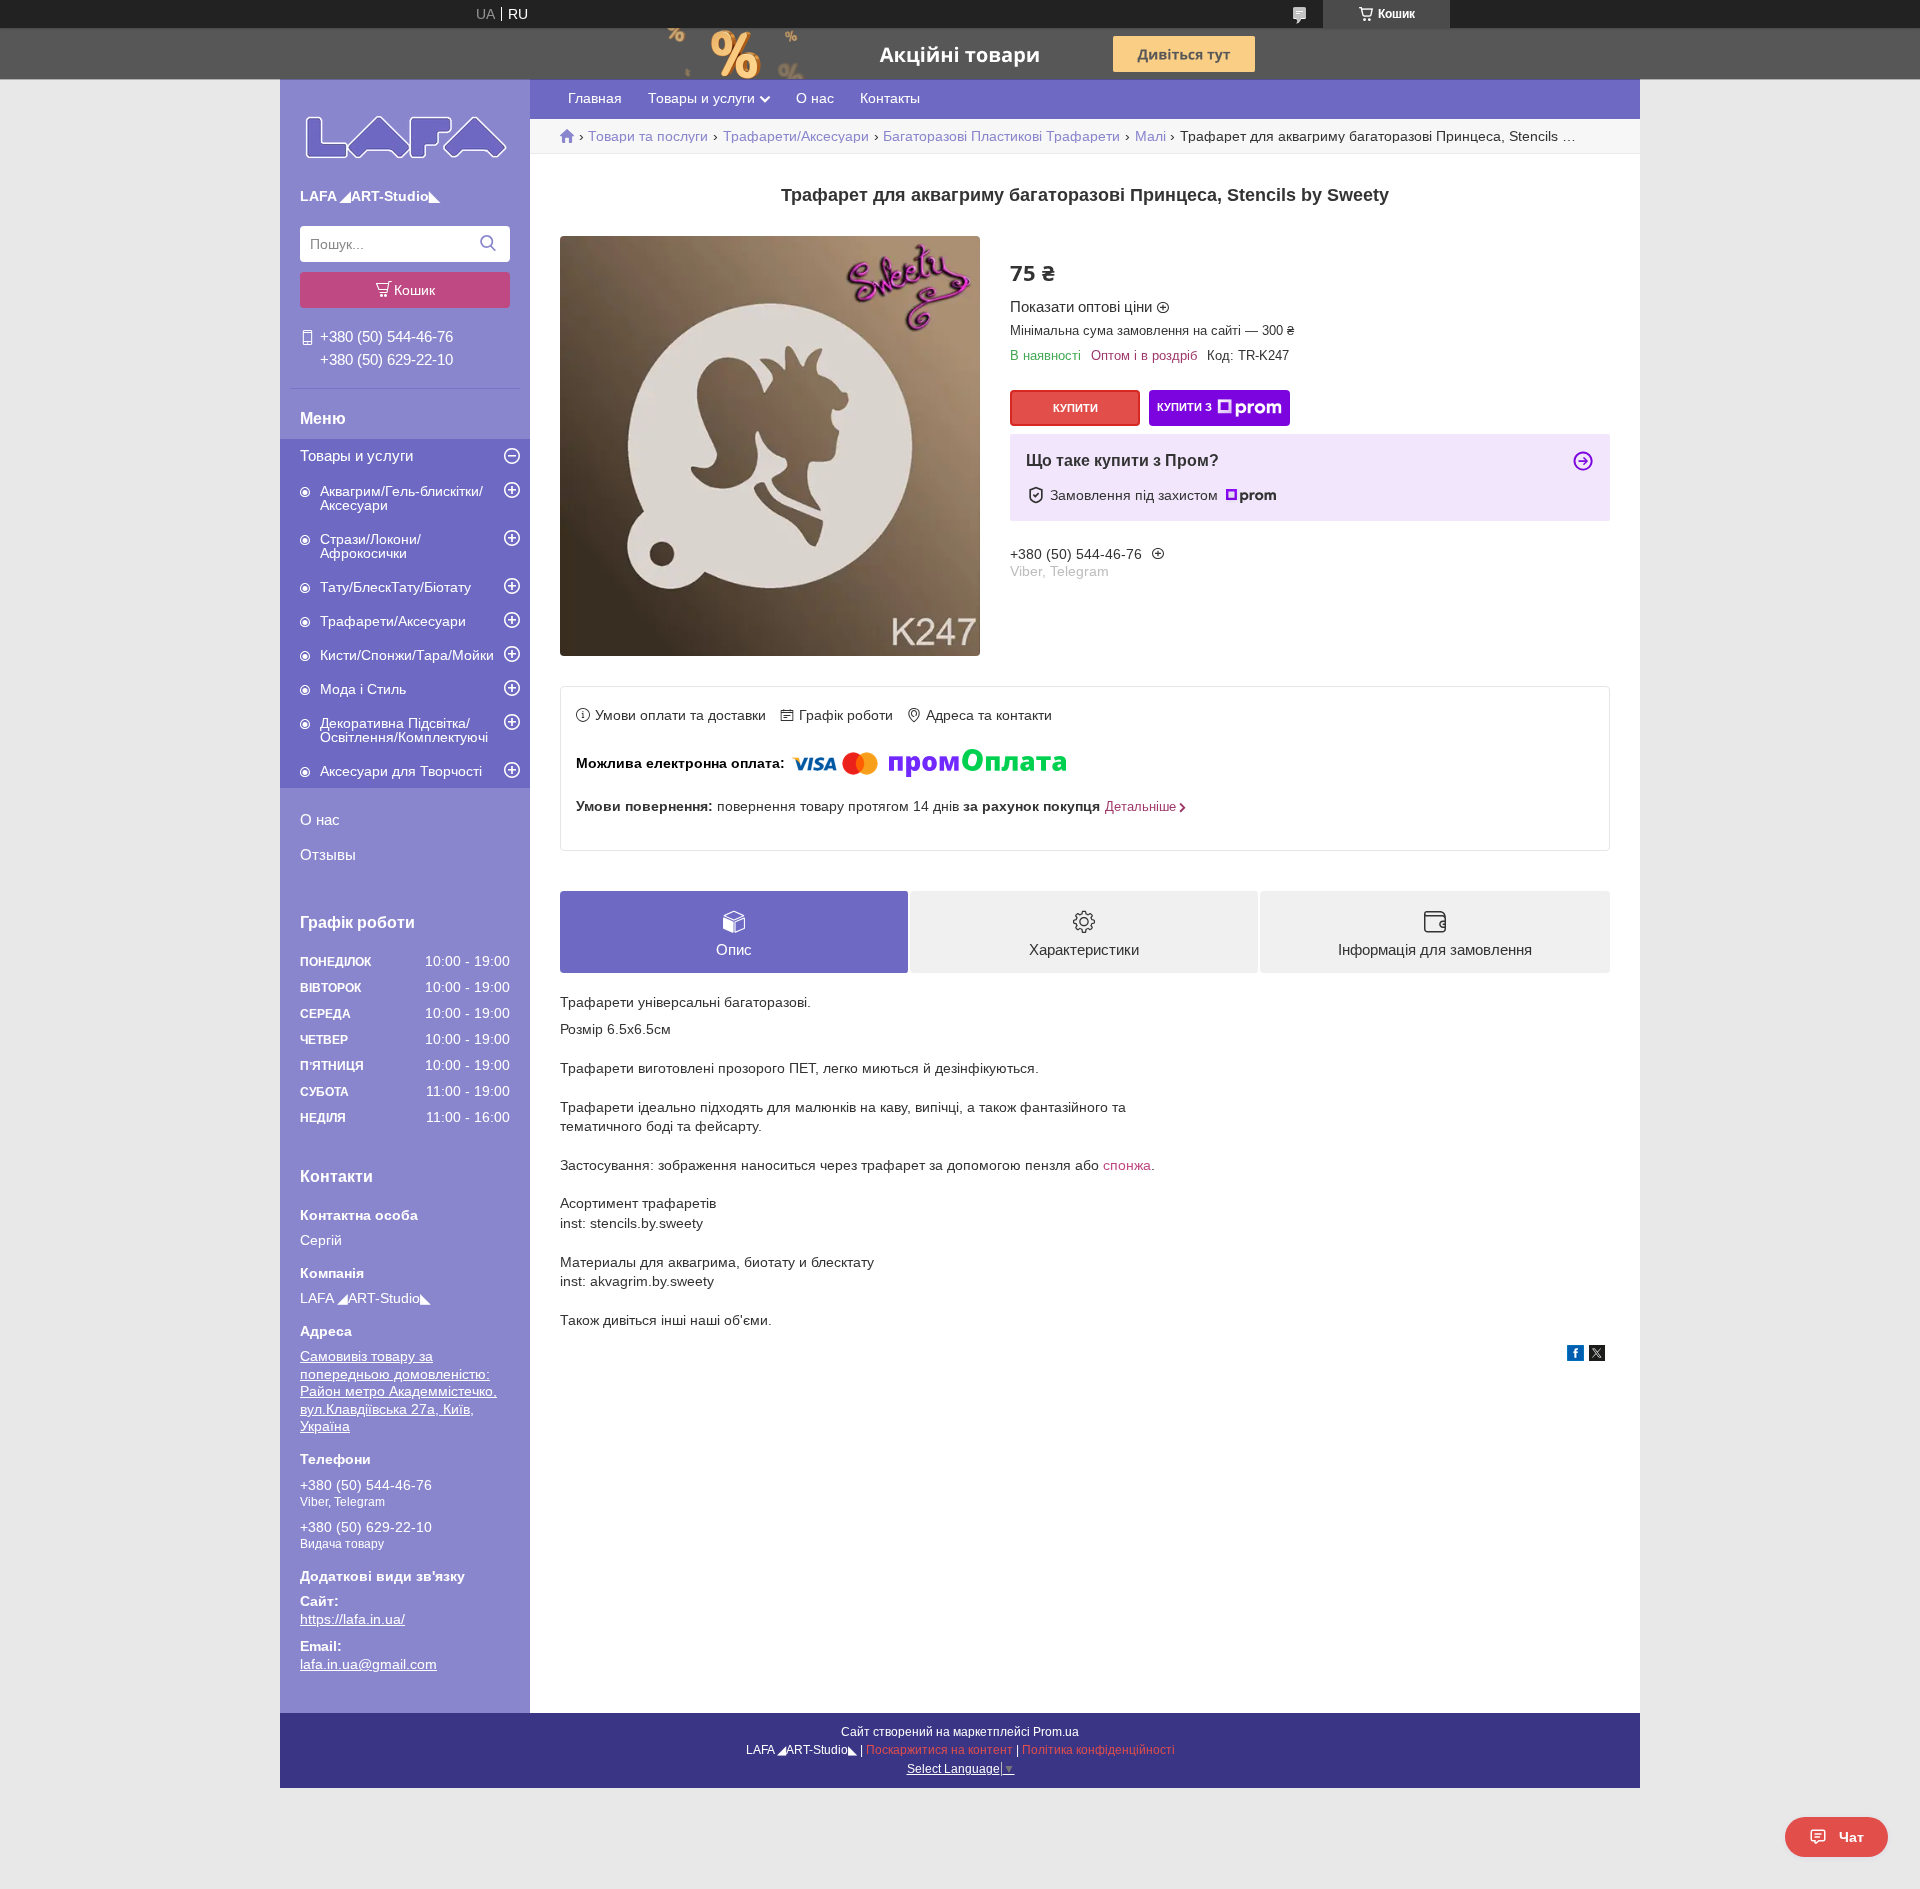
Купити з (1184, 407)
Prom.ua (1056, 1732)
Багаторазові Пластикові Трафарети (1001, 136)
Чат (1851, 1837)
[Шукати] (487, 244)
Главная (595, 98)
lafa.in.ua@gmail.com (368, 1664)
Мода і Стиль (363, 689)
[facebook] (1575, 1356)
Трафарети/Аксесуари (393, 621)
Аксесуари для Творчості (401, 771)
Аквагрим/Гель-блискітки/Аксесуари (401, 498)
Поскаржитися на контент (939, 1750)
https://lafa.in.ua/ (352, 1619)
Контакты (890, 98)
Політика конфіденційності (1098, 1750)
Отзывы (328, 854)
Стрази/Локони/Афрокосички (370, 546)
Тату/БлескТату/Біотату (395, 587)
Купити (1075, 408)
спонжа (1127, 1165)
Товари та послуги (648, 136)
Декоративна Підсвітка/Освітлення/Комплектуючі (404, 730)
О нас (320, 819)
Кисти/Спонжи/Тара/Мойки (407, 655)
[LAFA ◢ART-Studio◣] (405, 137)
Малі (1150, 136)
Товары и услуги (356, 455)
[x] (1597, 1356)
